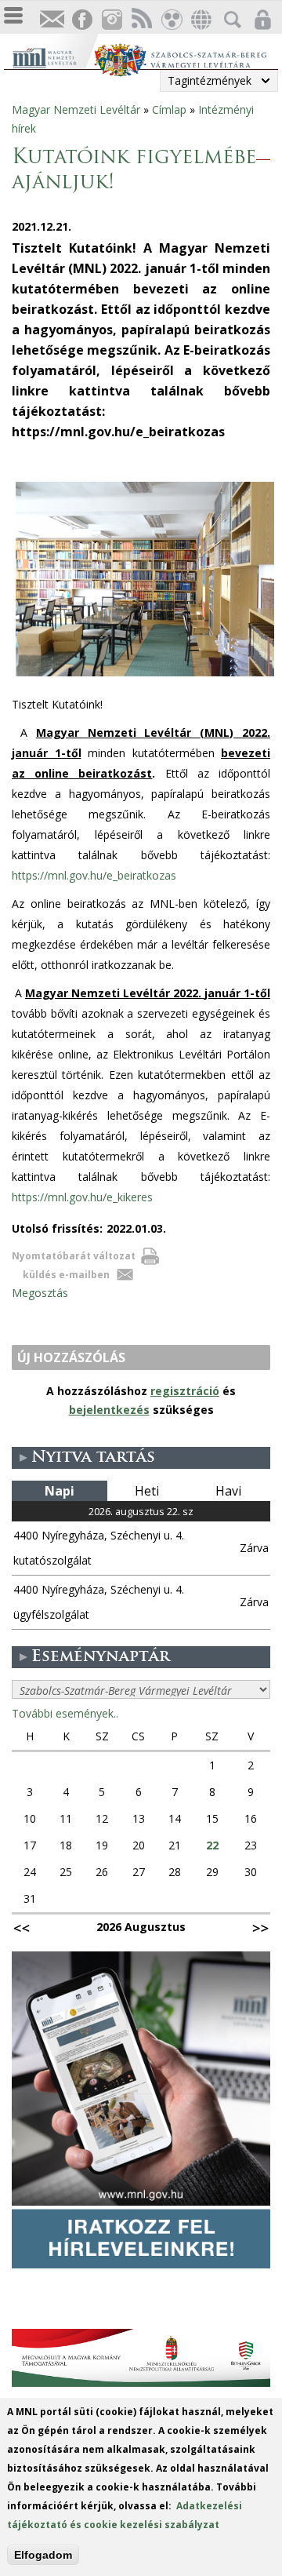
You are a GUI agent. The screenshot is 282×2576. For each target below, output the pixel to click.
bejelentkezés (109, 1410)
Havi (228, 1491)
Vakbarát (171, 20)
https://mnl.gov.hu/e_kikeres (82, 1197)
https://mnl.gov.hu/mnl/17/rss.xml (141, 20)
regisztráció (185, 1391)
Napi (60, 1491)
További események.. (65, 1713)
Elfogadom (43, 2555)
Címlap (169, 109)
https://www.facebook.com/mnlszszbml (81, 20)
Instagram (111, 20)
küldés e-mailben (66, 1275)
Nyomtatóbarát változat (74, 1256)
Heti (147, 1491)
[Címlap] (53, 56)
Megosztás (40, 1293)
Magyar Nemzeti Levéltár (76, 109)
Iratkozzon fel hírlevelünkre (52, 20)
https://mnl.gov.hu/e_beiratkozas (94, 875)
